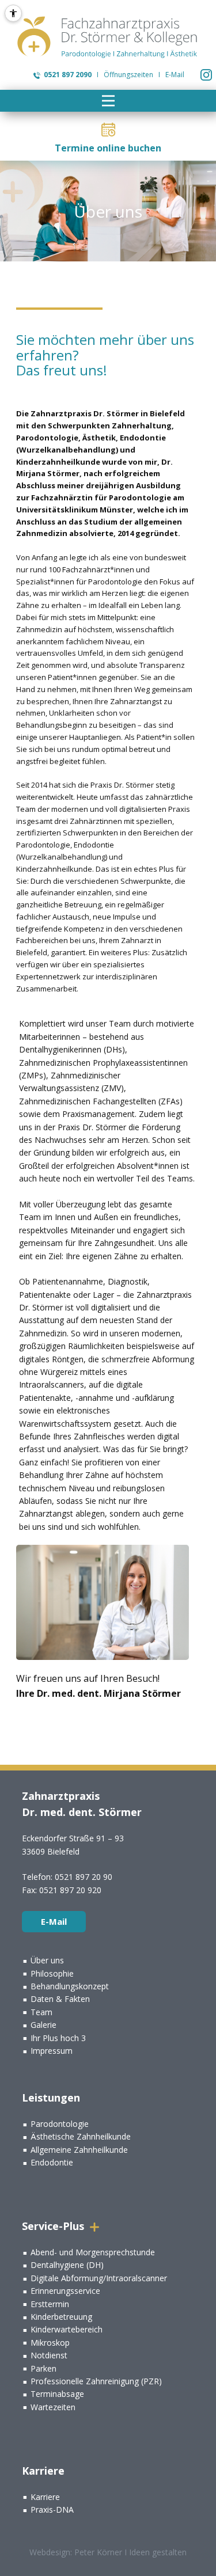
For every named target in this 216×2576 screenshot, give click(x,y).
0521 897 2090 (68, 75)
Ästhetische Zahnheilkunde (81, 2136)
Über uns (47, 1960)
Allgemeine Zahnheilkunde (79, 2150)
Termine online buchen (108, 148)
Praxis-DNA (52, 2509)
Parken (43, 2368)
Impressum (52, 2051)
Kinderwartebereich (67, 2329)
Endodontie (52, 2162)
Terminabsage (57, 2394)
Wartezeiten (53, 2407)
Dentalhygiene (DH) (67, 2265)
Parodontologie (60, 2124)
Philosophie (52, 1973)
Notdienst (49, 2355)
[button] (108, 101)
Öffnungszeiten (128, 75)
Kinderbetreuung (61, 2317)
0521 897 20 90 (84, 1877)
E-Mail (175, 75)
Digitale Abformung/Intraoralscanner (99, 2278)
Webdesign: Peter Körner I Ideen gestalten (108, 2552)
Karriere (45, 2497)
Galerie (43, 2025)
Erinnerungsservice (65, 2291)
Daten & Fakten (60, 1999)
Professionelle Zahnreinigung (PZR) (96, 2381)
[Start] (108, 37)
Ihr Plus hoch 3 (58, 2038)
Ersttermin (50, 2304)
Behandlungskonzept (70, 1986)
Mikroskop (50, 2343)
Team (41, 2012)
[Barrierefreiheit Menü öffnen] (13, 13)
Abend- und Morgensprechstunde (93, 2252)
